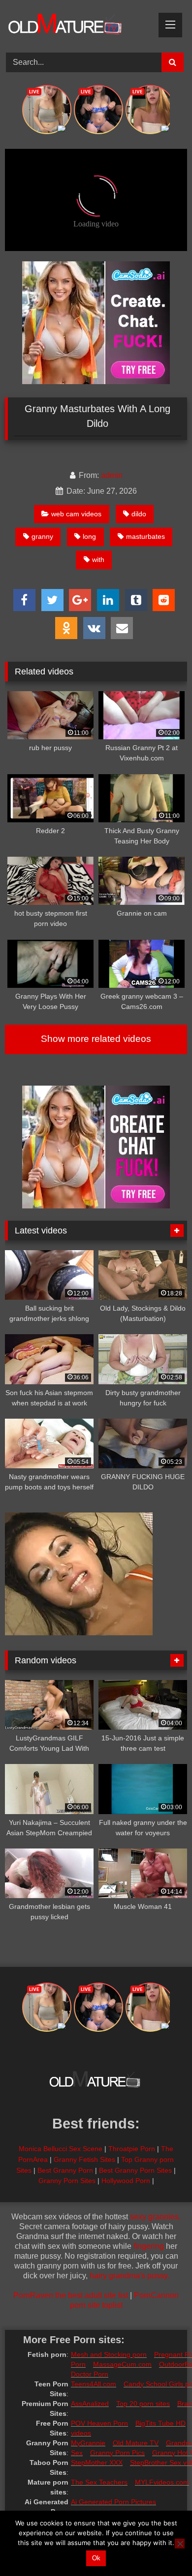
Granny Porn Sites (67, 2181)
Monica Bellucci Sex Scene (61, 2149)
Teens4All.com (94, 2384)
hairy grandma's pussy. (129, 2276)
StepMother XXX (97, 2463)
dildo (139, 514)
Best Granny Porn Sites (135, 2170)
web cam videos (76, 514)
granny (42, 536)
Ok (96, 2558)
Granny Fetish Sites (84, 2159)
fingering (149, 2246)
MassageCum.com (122, 2364)
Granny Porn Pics (117, 2453)
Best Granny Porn (65, 2170)
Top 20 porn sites (143, 2404)
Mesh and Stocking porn (109, 2354)
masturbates (145, 536)
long (89, 536)
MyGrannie (88, 2443)
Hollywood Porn (126, 2181)
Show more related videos (96, 1039)
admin (112, 475)
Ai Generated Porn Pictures (113, 2502)
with (98, 560)
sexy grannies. (155, 2217)
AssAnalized (90, 2404)
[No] (180, 2544)
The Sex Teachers (99, 2482)
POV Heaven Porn (99, 2423)
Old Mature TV (136, 2443)
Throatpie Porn (132, 2149)
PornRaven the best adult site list (71, 2295)
